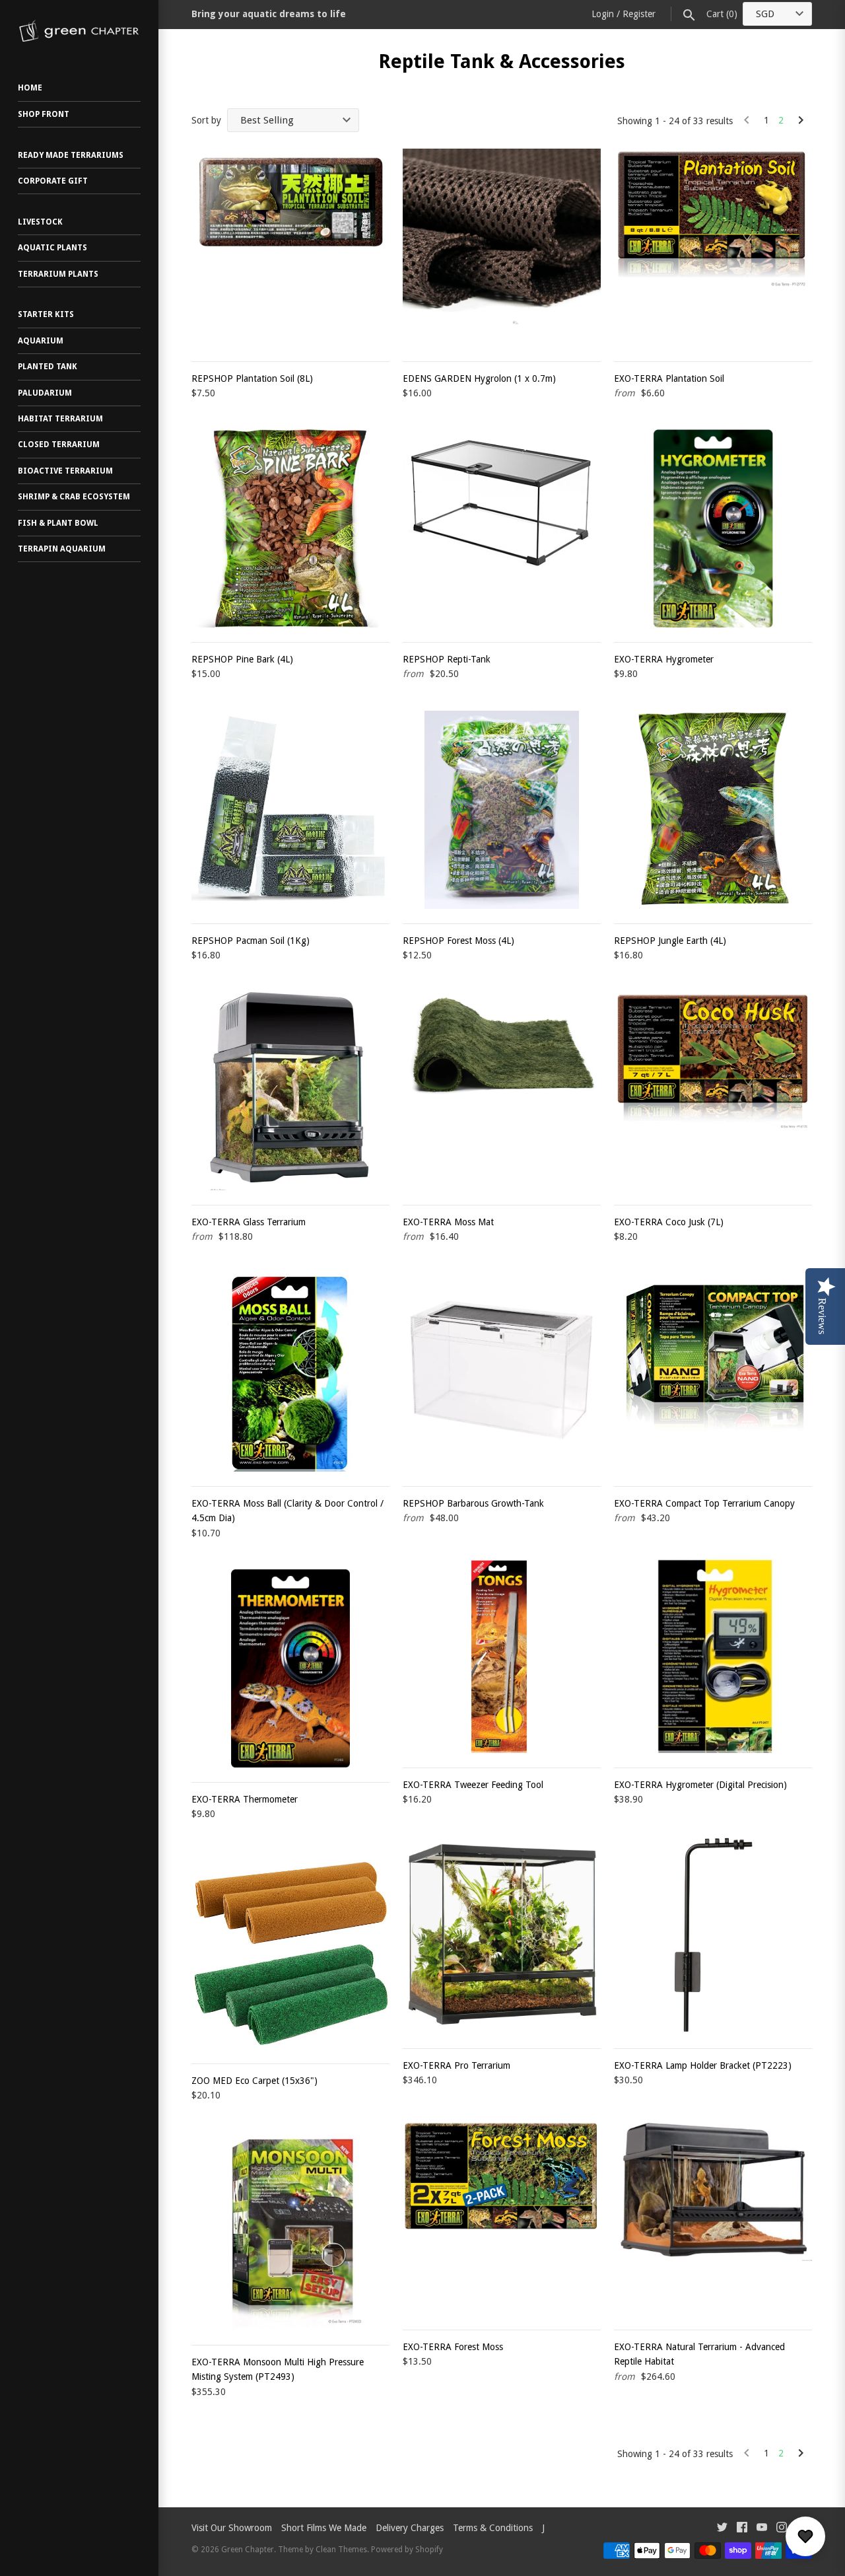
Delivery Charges (410, 2528)
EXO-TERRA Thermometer (245, 1799)
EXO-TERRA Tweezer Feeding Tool (473, 1785)
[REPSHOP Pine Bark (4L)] (290, 528)
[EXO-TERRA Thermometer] (290, 1668)
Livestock (40, 222)
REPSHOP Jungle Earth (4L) (670, 941)
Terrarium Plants (58, 274)
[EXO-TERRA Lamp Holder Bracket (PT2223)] (713, 1935)
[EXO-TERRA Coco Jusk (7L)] (713, 1091)
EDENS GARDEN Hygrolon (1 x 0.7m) (479, 378)
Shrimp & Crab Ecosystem (74, 497)
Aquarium (41, 341)
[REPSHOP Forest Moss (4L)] (502, 810)
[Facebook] (742, 2529)
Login (603, 14)
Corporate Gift (53, 181)
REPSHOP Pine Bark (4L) (242, 659)
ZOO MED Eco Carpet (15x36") (254, 2081)
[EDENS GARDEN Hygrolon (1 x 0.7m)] (502, 248)
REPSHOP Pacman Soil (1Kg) (251, 941)
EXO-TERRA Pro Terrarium (456, 2065)
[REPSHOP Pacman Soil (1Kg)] (290, 810)
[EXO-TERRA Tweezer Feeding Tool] (502, 1654)
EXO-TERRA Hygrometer (664, 659)
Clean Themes (341, 2550)
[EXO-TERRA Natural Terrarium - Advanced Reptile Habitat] (713, 2216)
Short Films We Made (324, 2528)
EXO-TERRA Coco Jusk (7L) (669, 1222)
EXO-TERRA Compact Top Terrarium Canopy (704, 1503)
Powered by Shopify (407, 2550)
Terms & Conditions (493, 2528)
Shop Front (44, 114)
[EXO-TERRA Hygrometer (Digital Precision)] (713, 1654)
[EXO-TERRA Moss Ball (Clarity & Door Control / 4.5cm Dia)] (290, 1373)
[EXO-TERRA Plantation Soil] (713, 248)
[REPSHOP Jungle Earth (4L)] (713, 810)
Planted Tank (48, 367)
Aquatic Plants (52, 248)
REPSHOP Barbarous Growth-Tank (473, 1503)
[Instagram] (782, 2529)
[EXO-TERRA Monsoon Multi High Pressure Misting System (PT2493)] (290, 2231)
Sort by (206, 120)
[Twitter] (722, 2529)
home (30, 88)
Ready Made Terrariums (71, 155)
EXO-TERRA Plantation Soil (669, 378)
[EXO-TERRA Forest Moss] (502, 2216)
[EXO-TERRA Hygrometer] (713, 528)
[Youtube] (762, 2529)
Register (639, 14)
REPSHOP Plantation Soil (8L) (252, 378)
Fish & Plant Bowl (58, 523)
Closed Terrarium (59, 445)
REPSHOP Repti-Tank (447, 659)
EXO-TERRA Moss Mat (448, 1222)
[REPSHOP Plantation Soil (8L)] (290, 248)
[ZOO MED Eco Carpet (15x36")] (290, 1950)
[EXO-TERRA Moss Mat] (502, 1091)
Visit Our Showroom (232, 2528)
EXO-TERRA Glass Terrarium (249, 1222)
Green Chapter (248, 2550)
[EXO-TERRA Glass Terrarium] (290, 1091)
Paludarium (45, 393)
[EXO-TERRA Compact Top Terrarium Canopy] (713, 1373)
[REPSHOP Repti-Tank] (502, 528)
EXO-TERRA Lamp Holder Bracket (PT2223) (703, 2065)
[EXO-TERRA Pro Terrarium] (502, 1935)
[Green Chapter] (79, 31)
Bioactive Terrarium (65, 471)
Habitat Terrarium (60, 419)
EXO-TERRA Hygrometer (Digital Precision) (700, 1785)
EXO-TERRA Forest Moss (453, 2347)
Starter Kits (46, 314)
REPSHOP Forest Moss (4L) (458, 941)
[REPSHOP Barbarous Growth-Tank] (502, 1373)
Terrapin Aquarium (62, 549)
